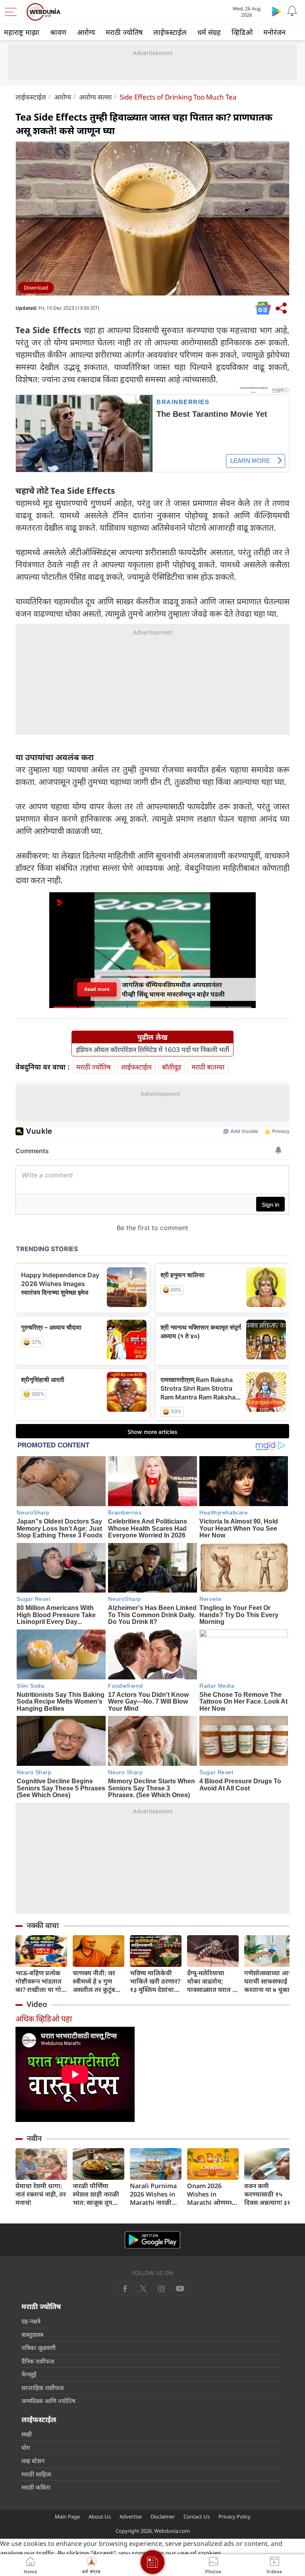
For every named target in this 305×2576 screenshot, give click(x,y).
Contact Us (197, 2517)
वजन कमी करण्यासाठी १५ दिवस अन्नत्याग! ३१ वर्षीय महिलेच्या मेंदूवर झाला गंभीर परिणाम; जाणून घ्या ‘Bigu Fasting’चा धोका (268, 2194)
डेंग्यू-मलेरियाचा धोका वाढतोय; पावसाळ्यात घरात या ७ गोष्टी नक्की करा (213, 1981)
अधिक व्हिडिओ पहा (44, 2019)
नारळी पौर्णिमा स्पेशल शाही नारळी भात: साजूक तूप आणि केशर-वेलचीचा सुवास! (98, 2194)
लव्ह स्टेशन (33, 2461)
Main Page (67, 2517)
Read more (97, 989)
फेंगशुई (29, 2374)
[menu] (13, 12)
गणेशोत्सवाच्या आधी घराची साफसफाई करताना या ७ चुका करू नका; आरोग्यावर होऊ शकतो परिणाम (270, 1981)
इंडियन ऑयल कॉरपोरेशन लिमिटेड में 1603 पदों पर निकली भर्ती (152, 1050)
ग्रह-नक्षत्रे (31, 2321)
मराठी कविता (36, 2487)
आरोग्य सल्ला (95, 97)
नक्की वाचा (43, 1925)
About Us (100, 2517)
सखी (27, 2434)
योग (26, 2448)
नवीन (34, 2138)
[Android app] (152, 2240)
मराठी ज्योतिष (124, 32)
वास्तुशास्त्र (32, 2334)
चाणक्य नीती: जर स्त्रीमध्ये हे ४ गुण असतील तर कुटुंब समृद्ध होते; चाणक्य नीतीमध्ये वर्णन (96, 1981)
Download (36, 287)
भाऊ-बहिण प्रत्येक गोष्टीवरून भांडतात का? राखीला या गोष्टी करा (41, 1981)
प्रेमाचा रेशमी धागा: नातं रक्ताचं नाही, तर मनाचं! (41, 2194)
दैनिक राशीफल (38, 2361)
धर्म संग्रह (209, 32)
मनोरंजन (274, 32)
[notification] (292, 11)
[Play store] (276, 11)
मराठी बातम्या (208, 1067)
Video (37, 2004)
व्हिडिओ (242, 32)
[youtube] (162, 2288)
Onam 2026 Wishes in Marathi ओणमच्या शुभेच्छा (212, 2194)
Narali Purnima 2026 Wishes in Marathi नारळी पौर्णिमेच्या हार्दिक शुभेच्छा (153, 2194)
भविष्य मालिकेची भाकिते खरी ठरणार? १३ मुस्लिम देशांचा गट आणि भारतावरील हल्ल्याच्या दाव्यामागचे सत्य (155, 1981)
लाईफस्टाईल (170, 32)
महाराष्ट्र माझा (22, 32)
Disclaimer (163, 2517)
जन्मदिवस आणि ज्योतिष (48, 2401)
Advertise (131, 2517)
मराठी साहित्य (36, 2474)
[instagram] (180, 2288)
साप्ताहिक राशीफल (42, 2388)
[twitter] (143, 2288)
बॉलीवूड (172, 1067)
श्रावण (58, 32)
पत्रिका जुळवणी (39, 2348)
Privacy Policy (235, 2517)
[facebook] (125, 2288)
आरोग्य (86, 32)
